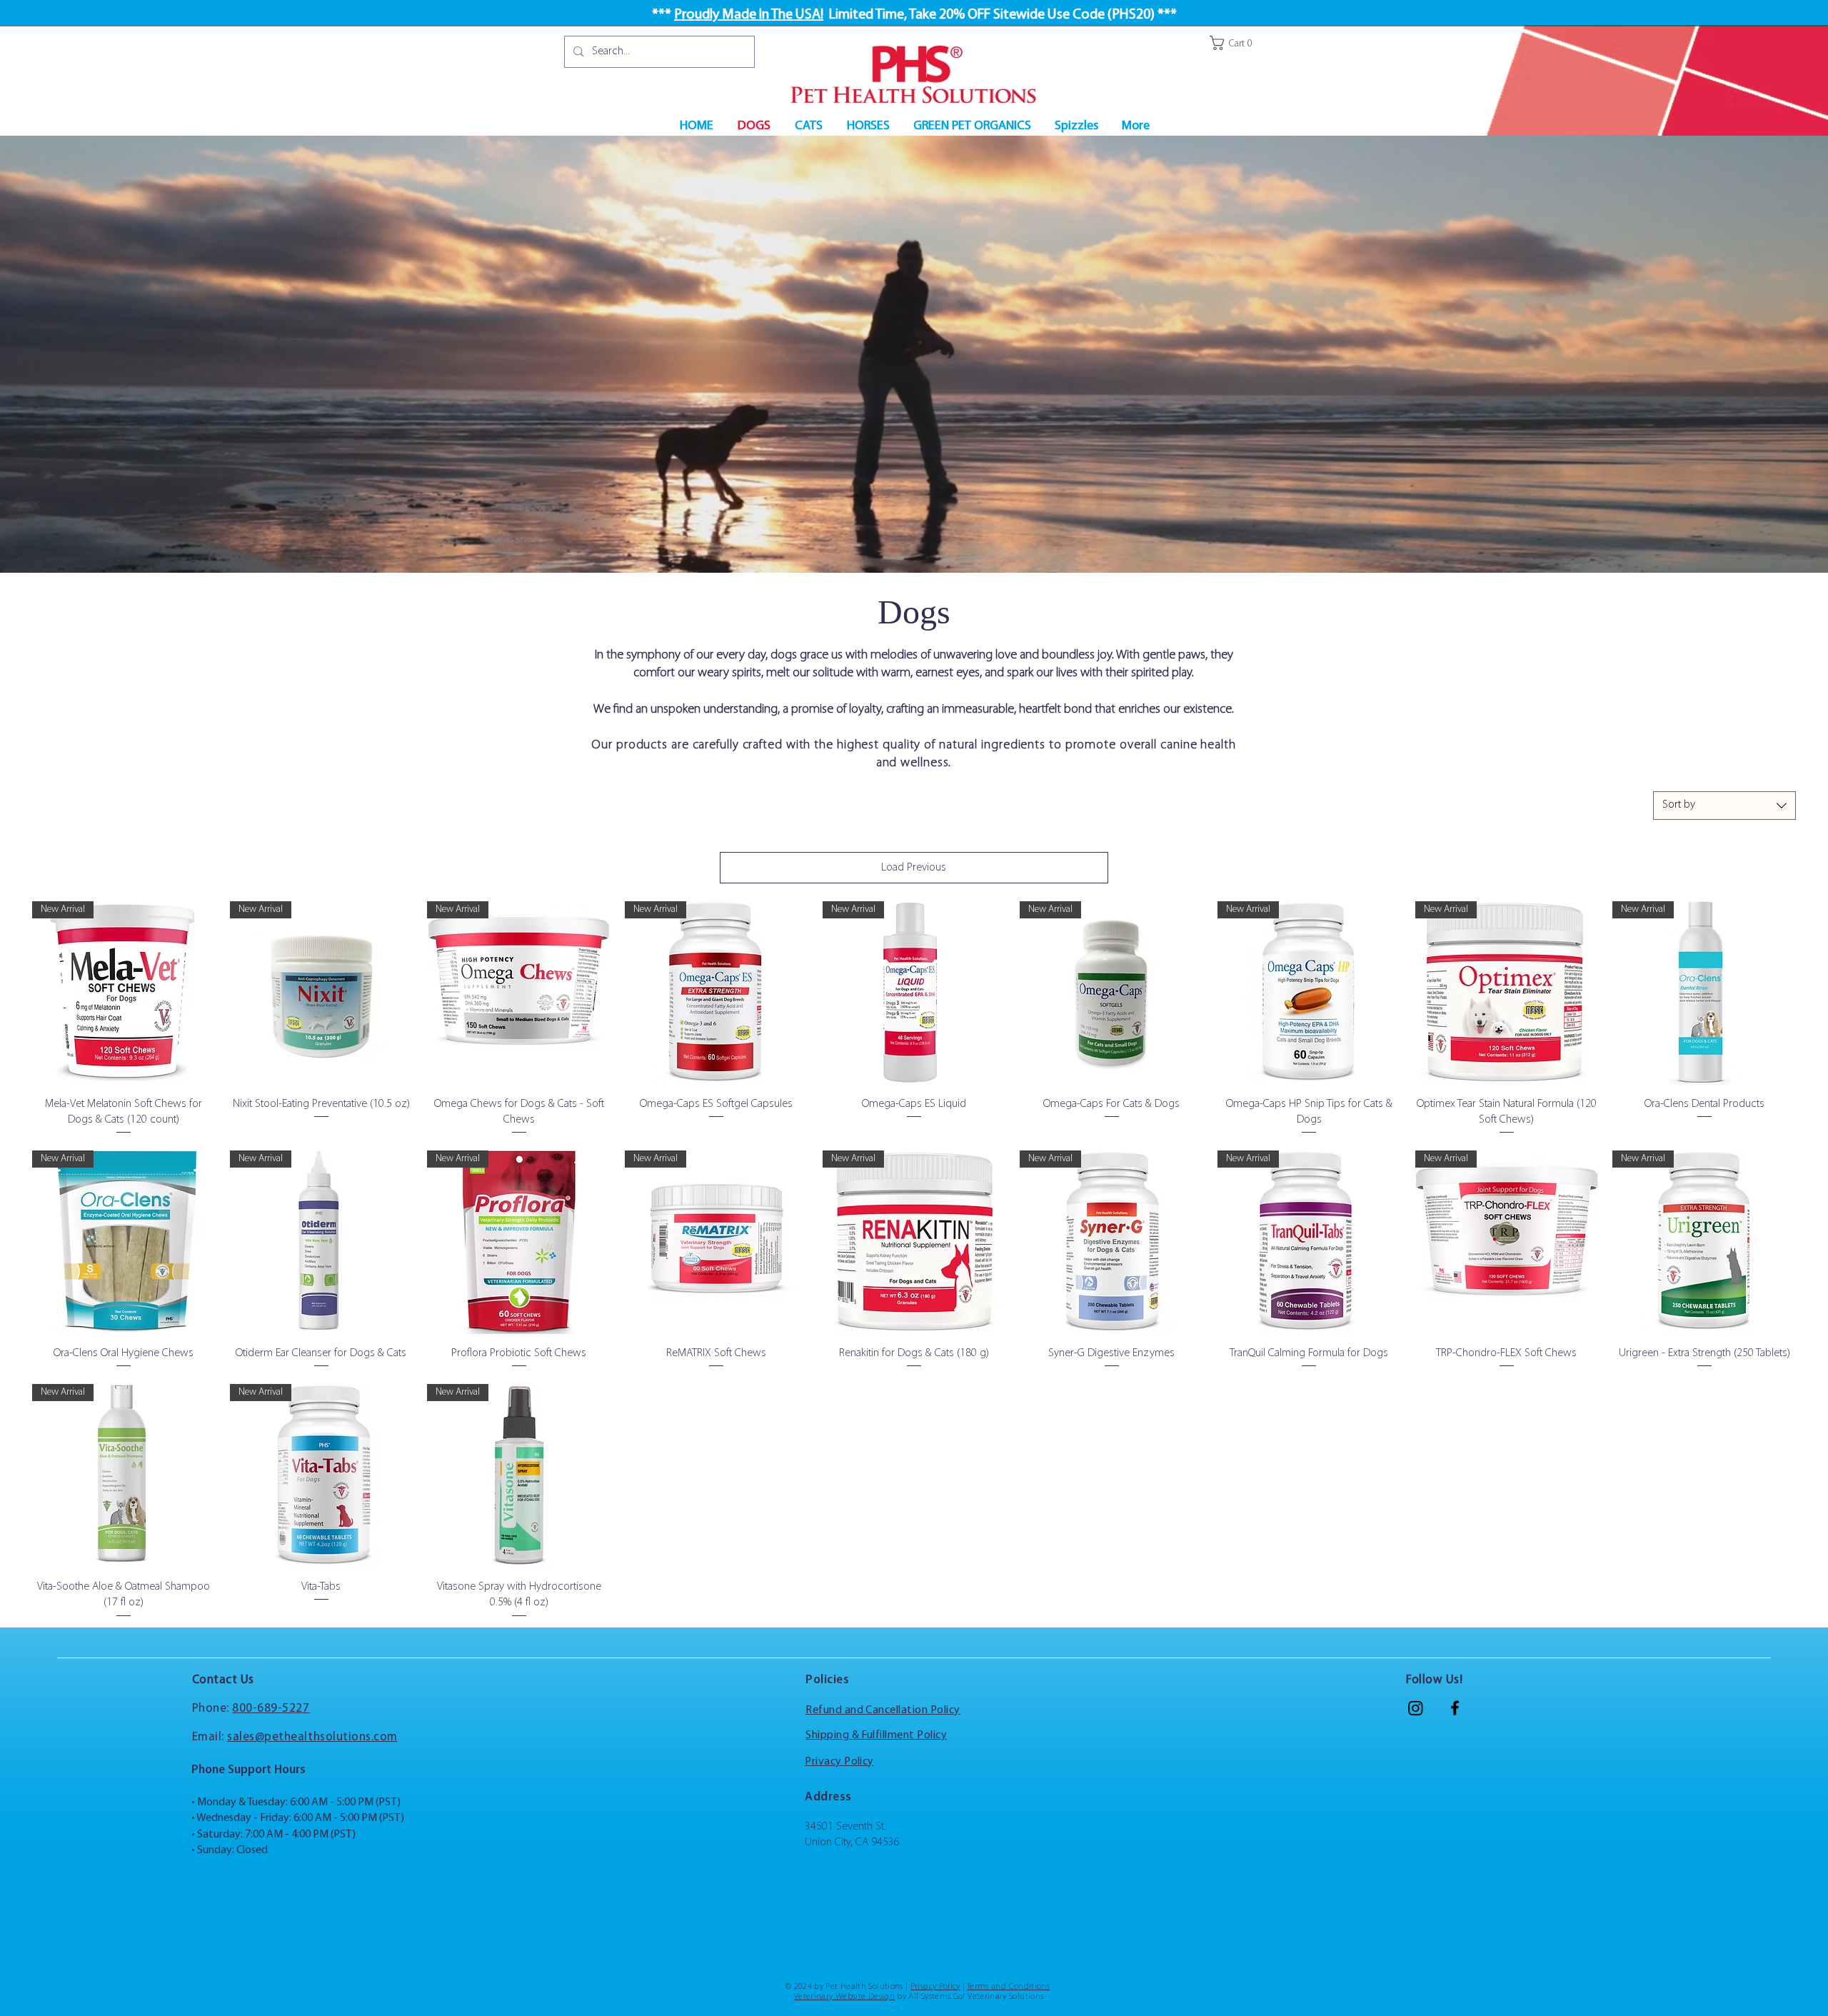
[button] (1236, 43)
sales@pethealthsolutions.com (312, 1737)
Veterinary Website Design (844, 1997)
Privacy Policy (935, 1987)
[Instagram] (1416, 1708)
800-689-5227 (271, 1709)
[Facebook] (1455, 1708)
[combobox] (1724, 806)
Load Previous (914, 868)
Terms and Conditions (1008, 1987)
